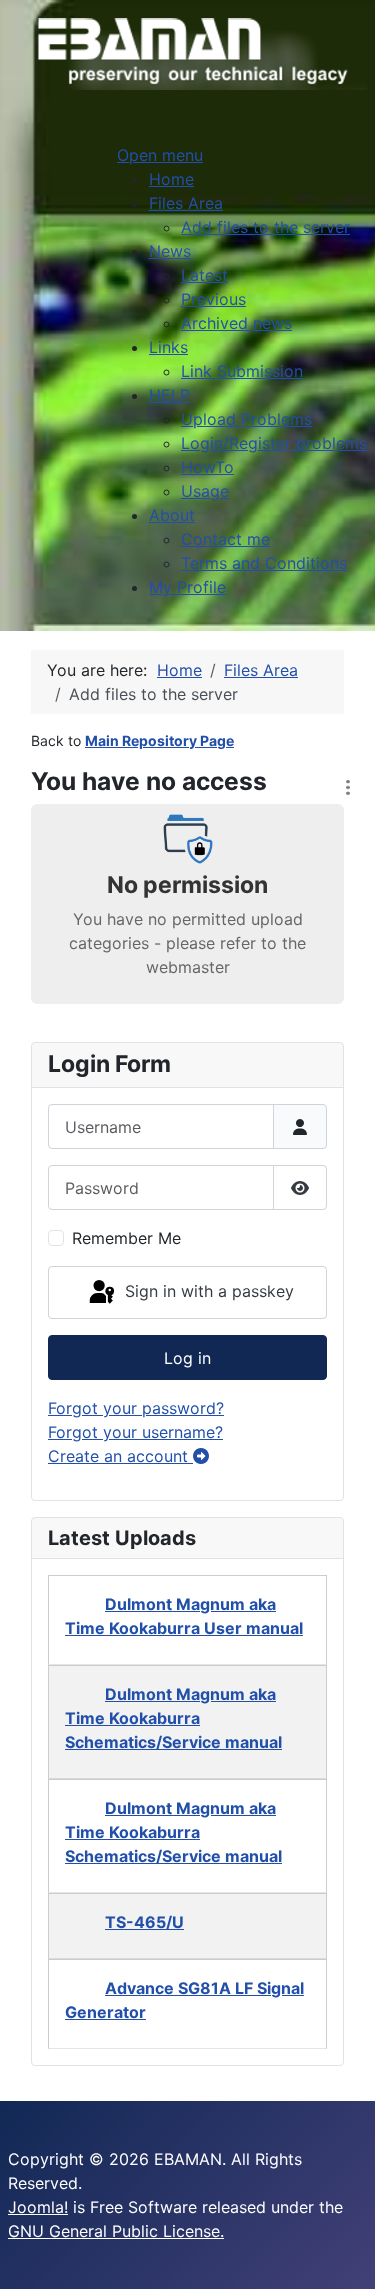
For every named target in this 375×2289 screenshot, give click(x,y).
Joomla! (38, 2207)
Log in (187, 1358)
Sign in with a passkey (207, 1291)
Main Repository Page (159, 740)
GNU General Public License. (116, 2231)
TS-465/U (144, 1922)
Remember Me (126, 1238)
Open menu (160, 155)
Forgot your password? (136, 1408)
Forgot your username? (135, 1432)
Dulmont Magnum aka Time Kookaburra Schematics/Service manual (173, 1718)
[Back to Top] (340, 2252)
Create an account (120, 1456)
